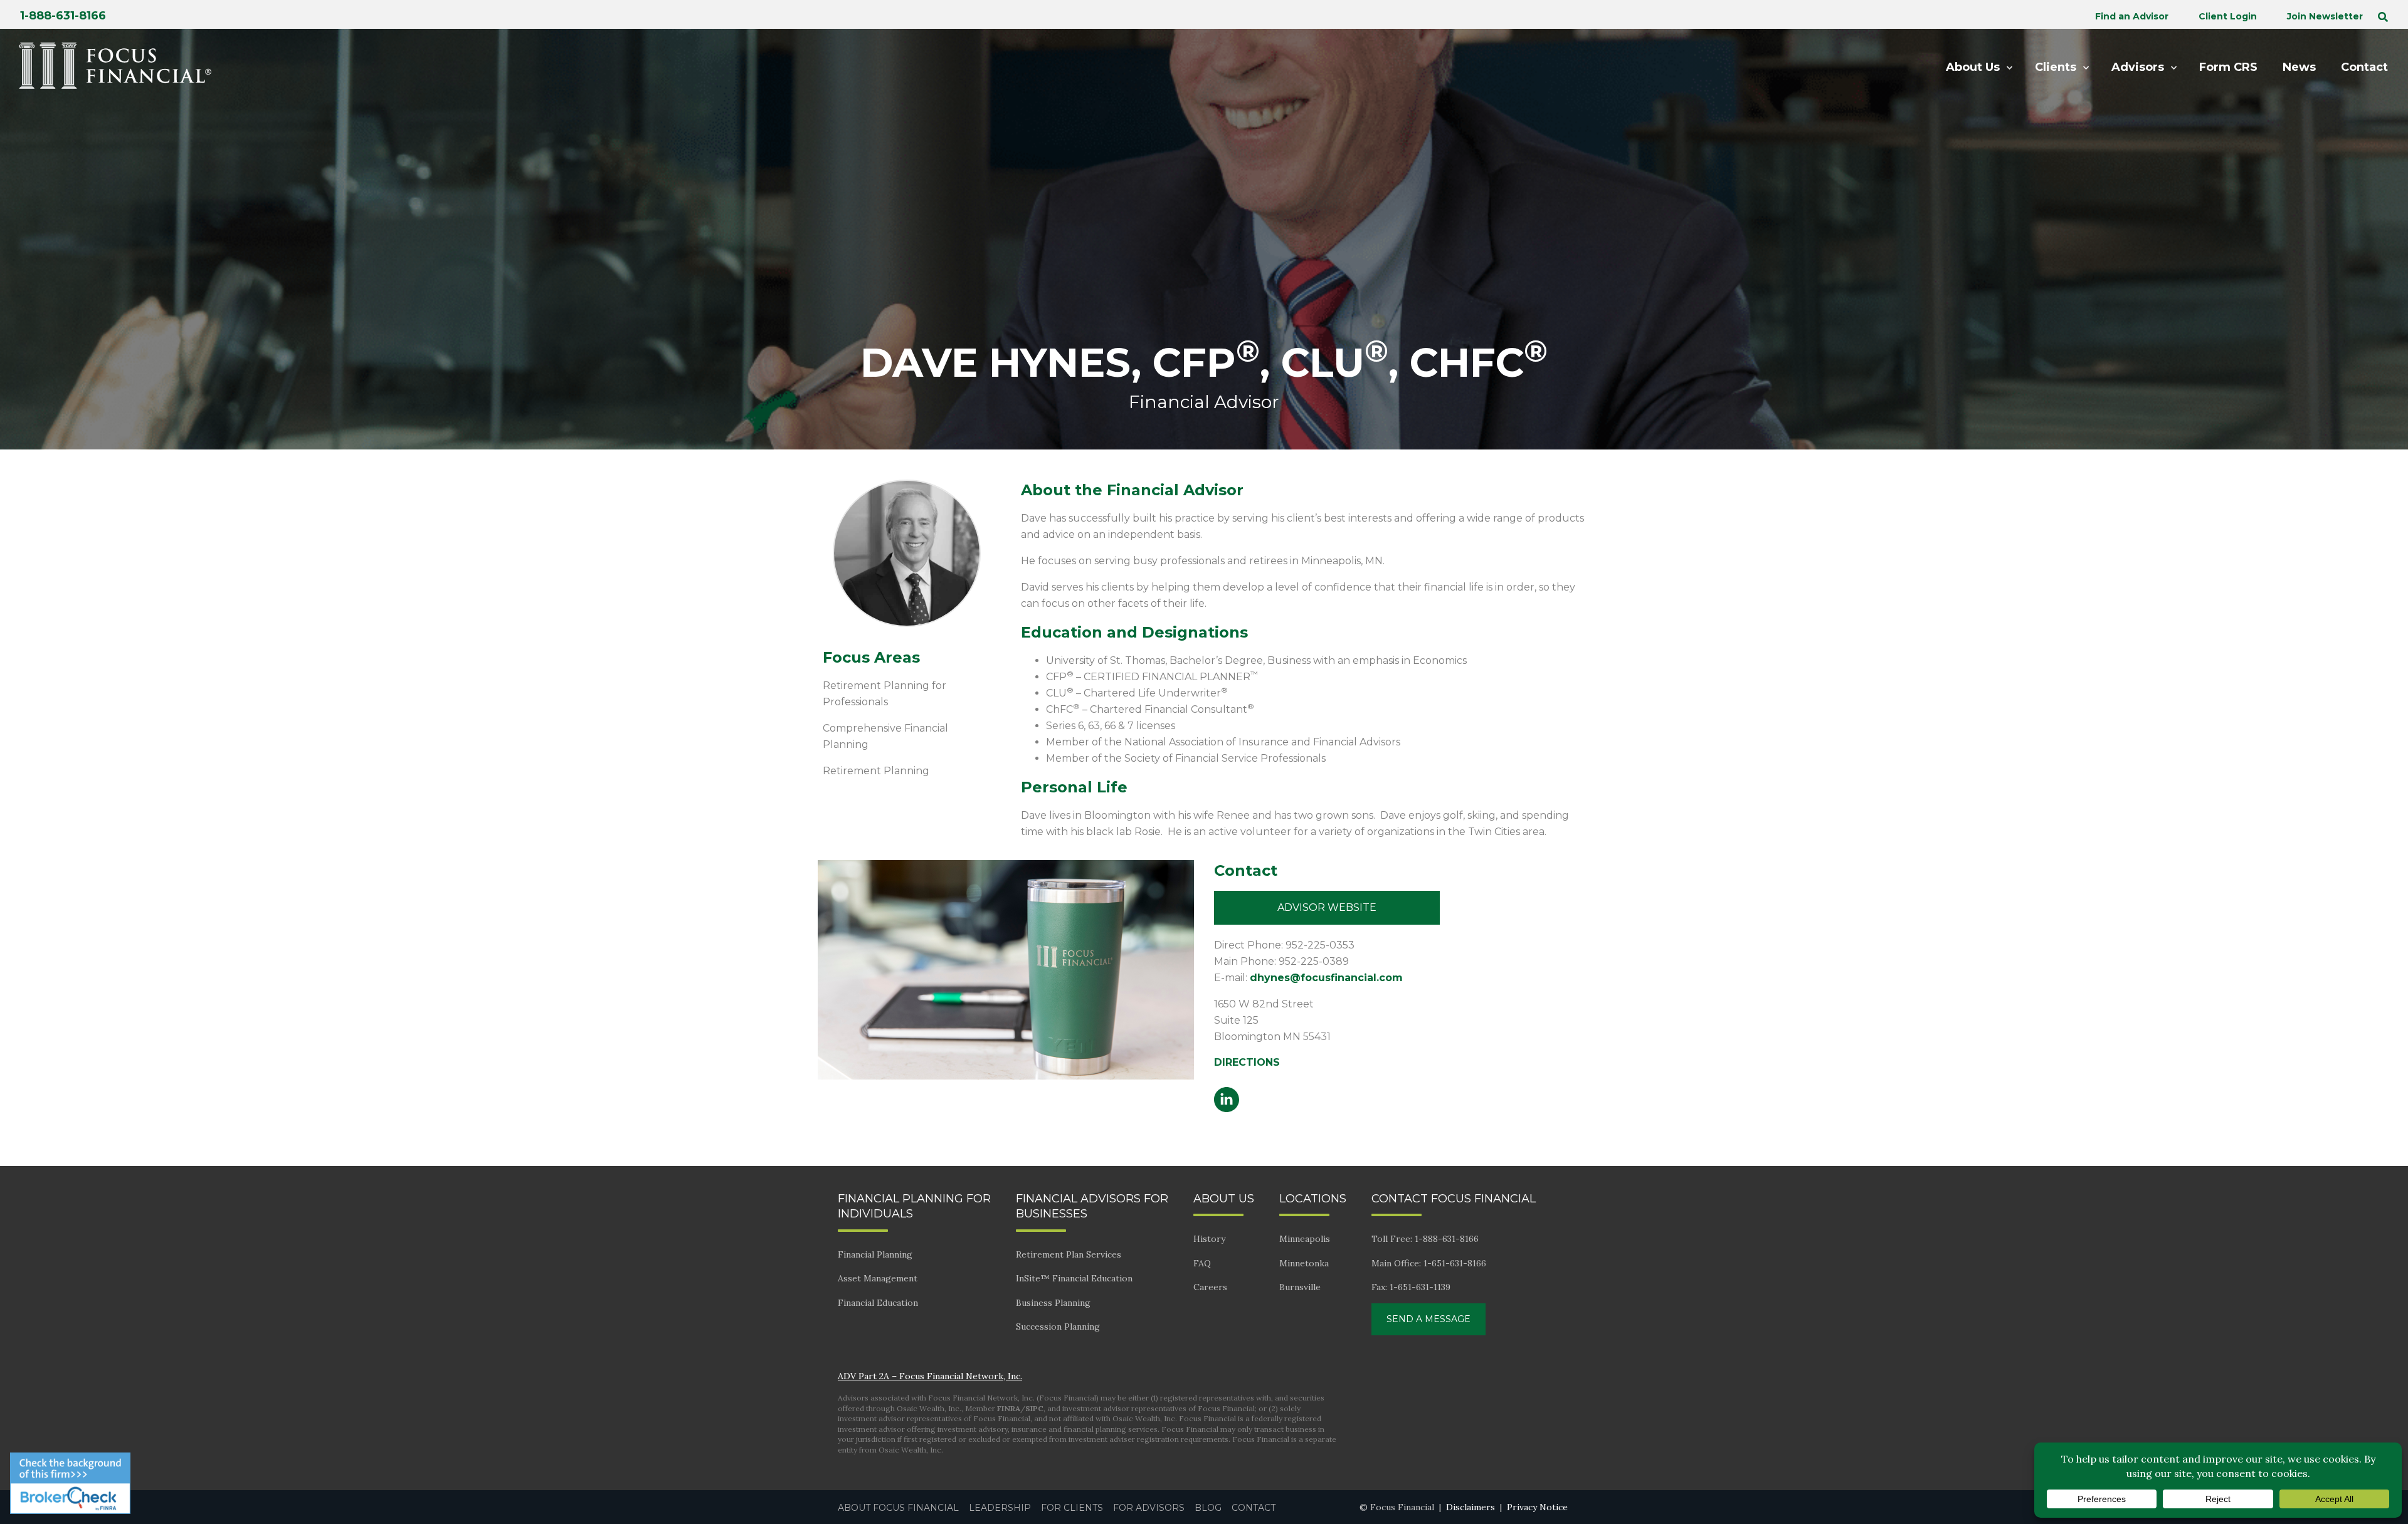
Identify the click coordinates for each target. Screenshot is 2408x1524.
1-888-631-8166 (63, 16)
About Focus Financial (898, 1508)
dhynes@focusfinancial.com (1326, 978)
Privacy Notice (1537, 1507)
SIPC (1034, 1408)
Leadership (1000, 1508)
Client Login (2228, 16)
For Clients (1072, 1508)
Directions (1247, 1062)
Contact (1254, 1508)
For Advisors (1149, 1508)
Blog (1208, 1508)
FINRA (1009, 1408)
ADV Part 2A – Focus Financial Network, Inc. (930, 1376)
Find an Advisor (2132, 16)
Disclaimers (1471, 1507)
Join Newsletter (2325, 16)
